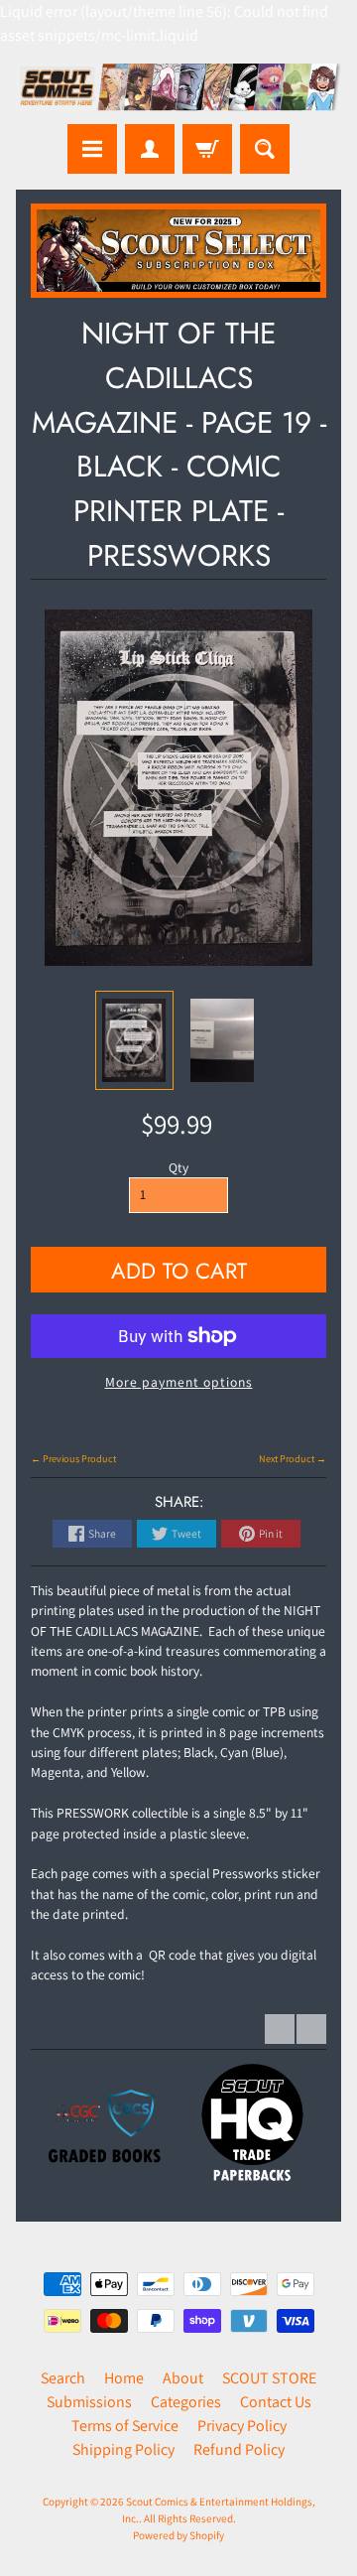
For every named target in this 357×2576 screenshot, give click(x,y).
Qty (178, 1167)
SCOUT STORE (269, 2378)
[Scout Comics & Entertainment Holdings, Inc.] (178, 89)
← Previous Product (73, 1459)
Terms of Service (125, 2426)
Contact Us (276, 2402)
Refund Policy (239, 2449)
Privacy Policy (242, 2426)
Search (63, 2378)
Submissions (89, 2402)
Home (124, 2378)
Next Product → (293, 1459)
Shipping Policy (123, 2449)
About (183, 2378)
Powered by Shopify (178, 2535)
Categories (186, 2402)
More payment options (179, 1382)
